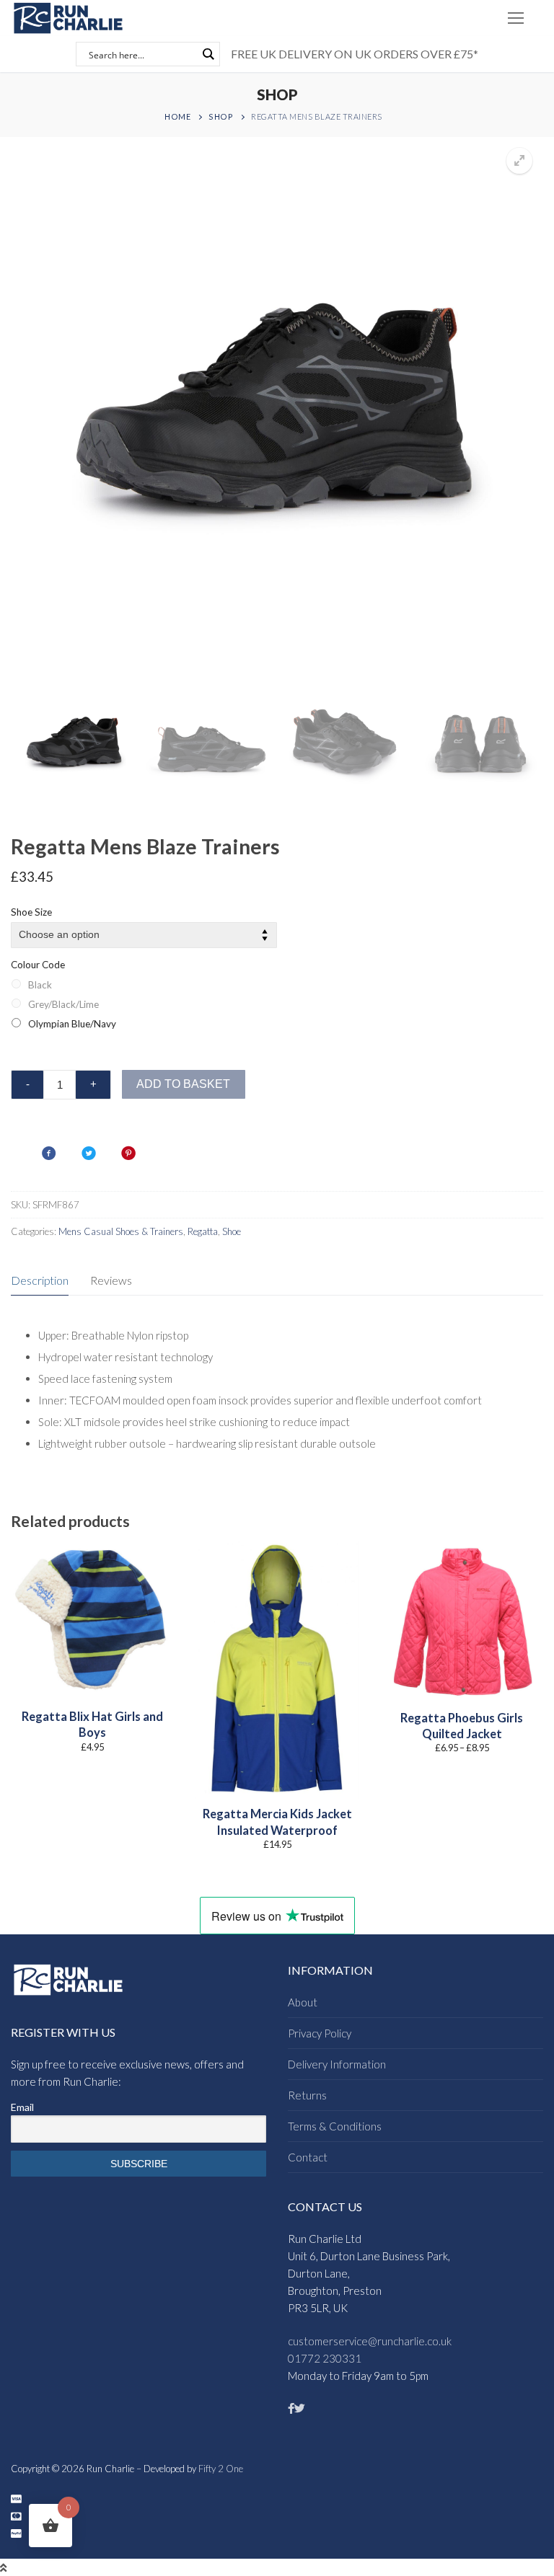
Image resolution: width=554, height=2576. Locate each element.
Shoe (232, 1231)
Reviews (111, 1280)
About (303, 2002)
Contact (308, 2157)
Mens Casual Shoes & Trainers (121, 1231)
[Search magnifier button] (208, 54)
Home (177, 116)
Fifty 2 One (221, 2469)
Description (40, 1280)
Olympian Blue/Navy (72, 1024)
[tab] (40, 1281)
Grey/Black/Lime (63, 1004)
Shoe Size (31, 912)
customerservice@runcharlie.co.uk (370, 2341)
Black (40, 985)
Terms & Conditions (335, 2126)
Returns (307, 2095)
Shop (221, 116)
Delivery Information (337, 2064)
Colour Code (38, 965)
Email (22, 2107)
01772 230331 (325, 2358)
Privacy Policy (320, 2033)
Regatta (203, 1231)
